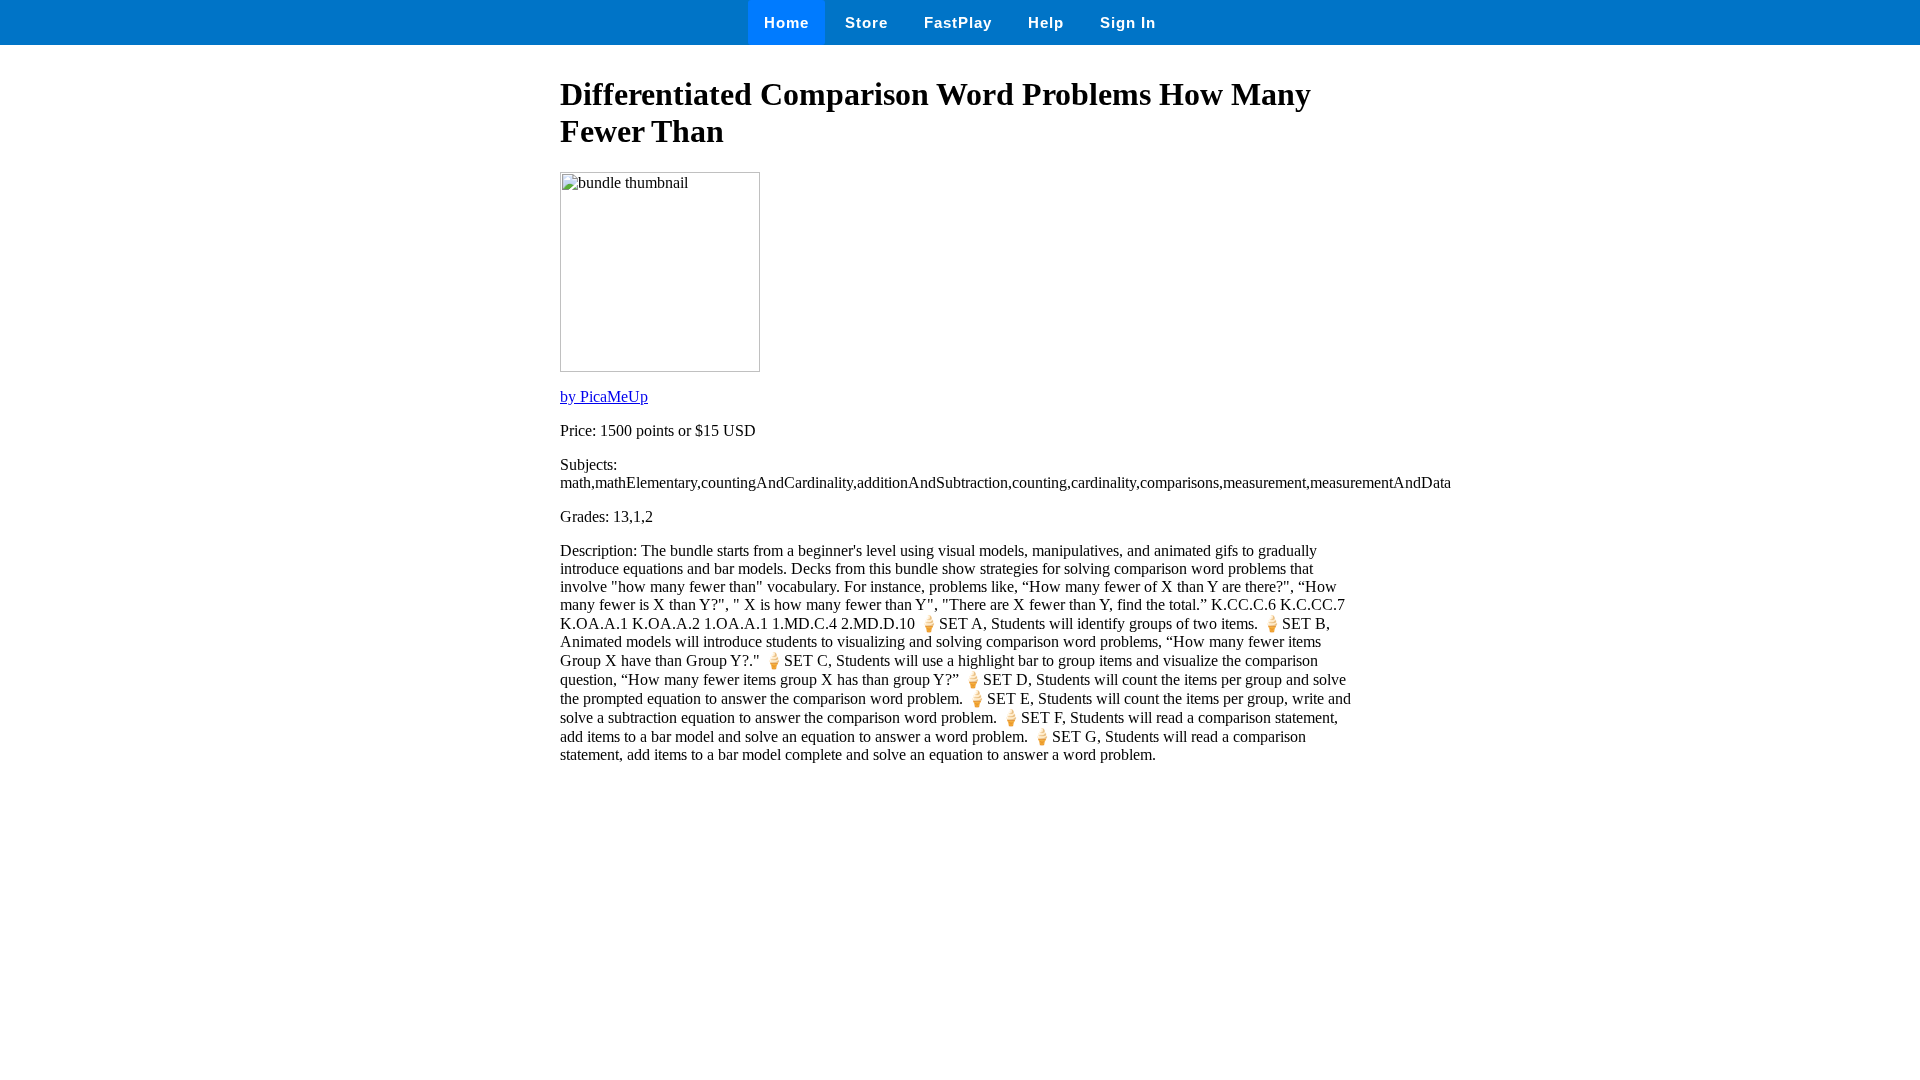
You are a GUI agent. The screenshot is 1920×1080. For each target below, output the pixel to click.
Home (786, 22)
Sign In (1128, 22)
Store (866, 22)
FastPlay (958, 22)
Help (1046, 22)
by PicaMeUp (604, 396)
